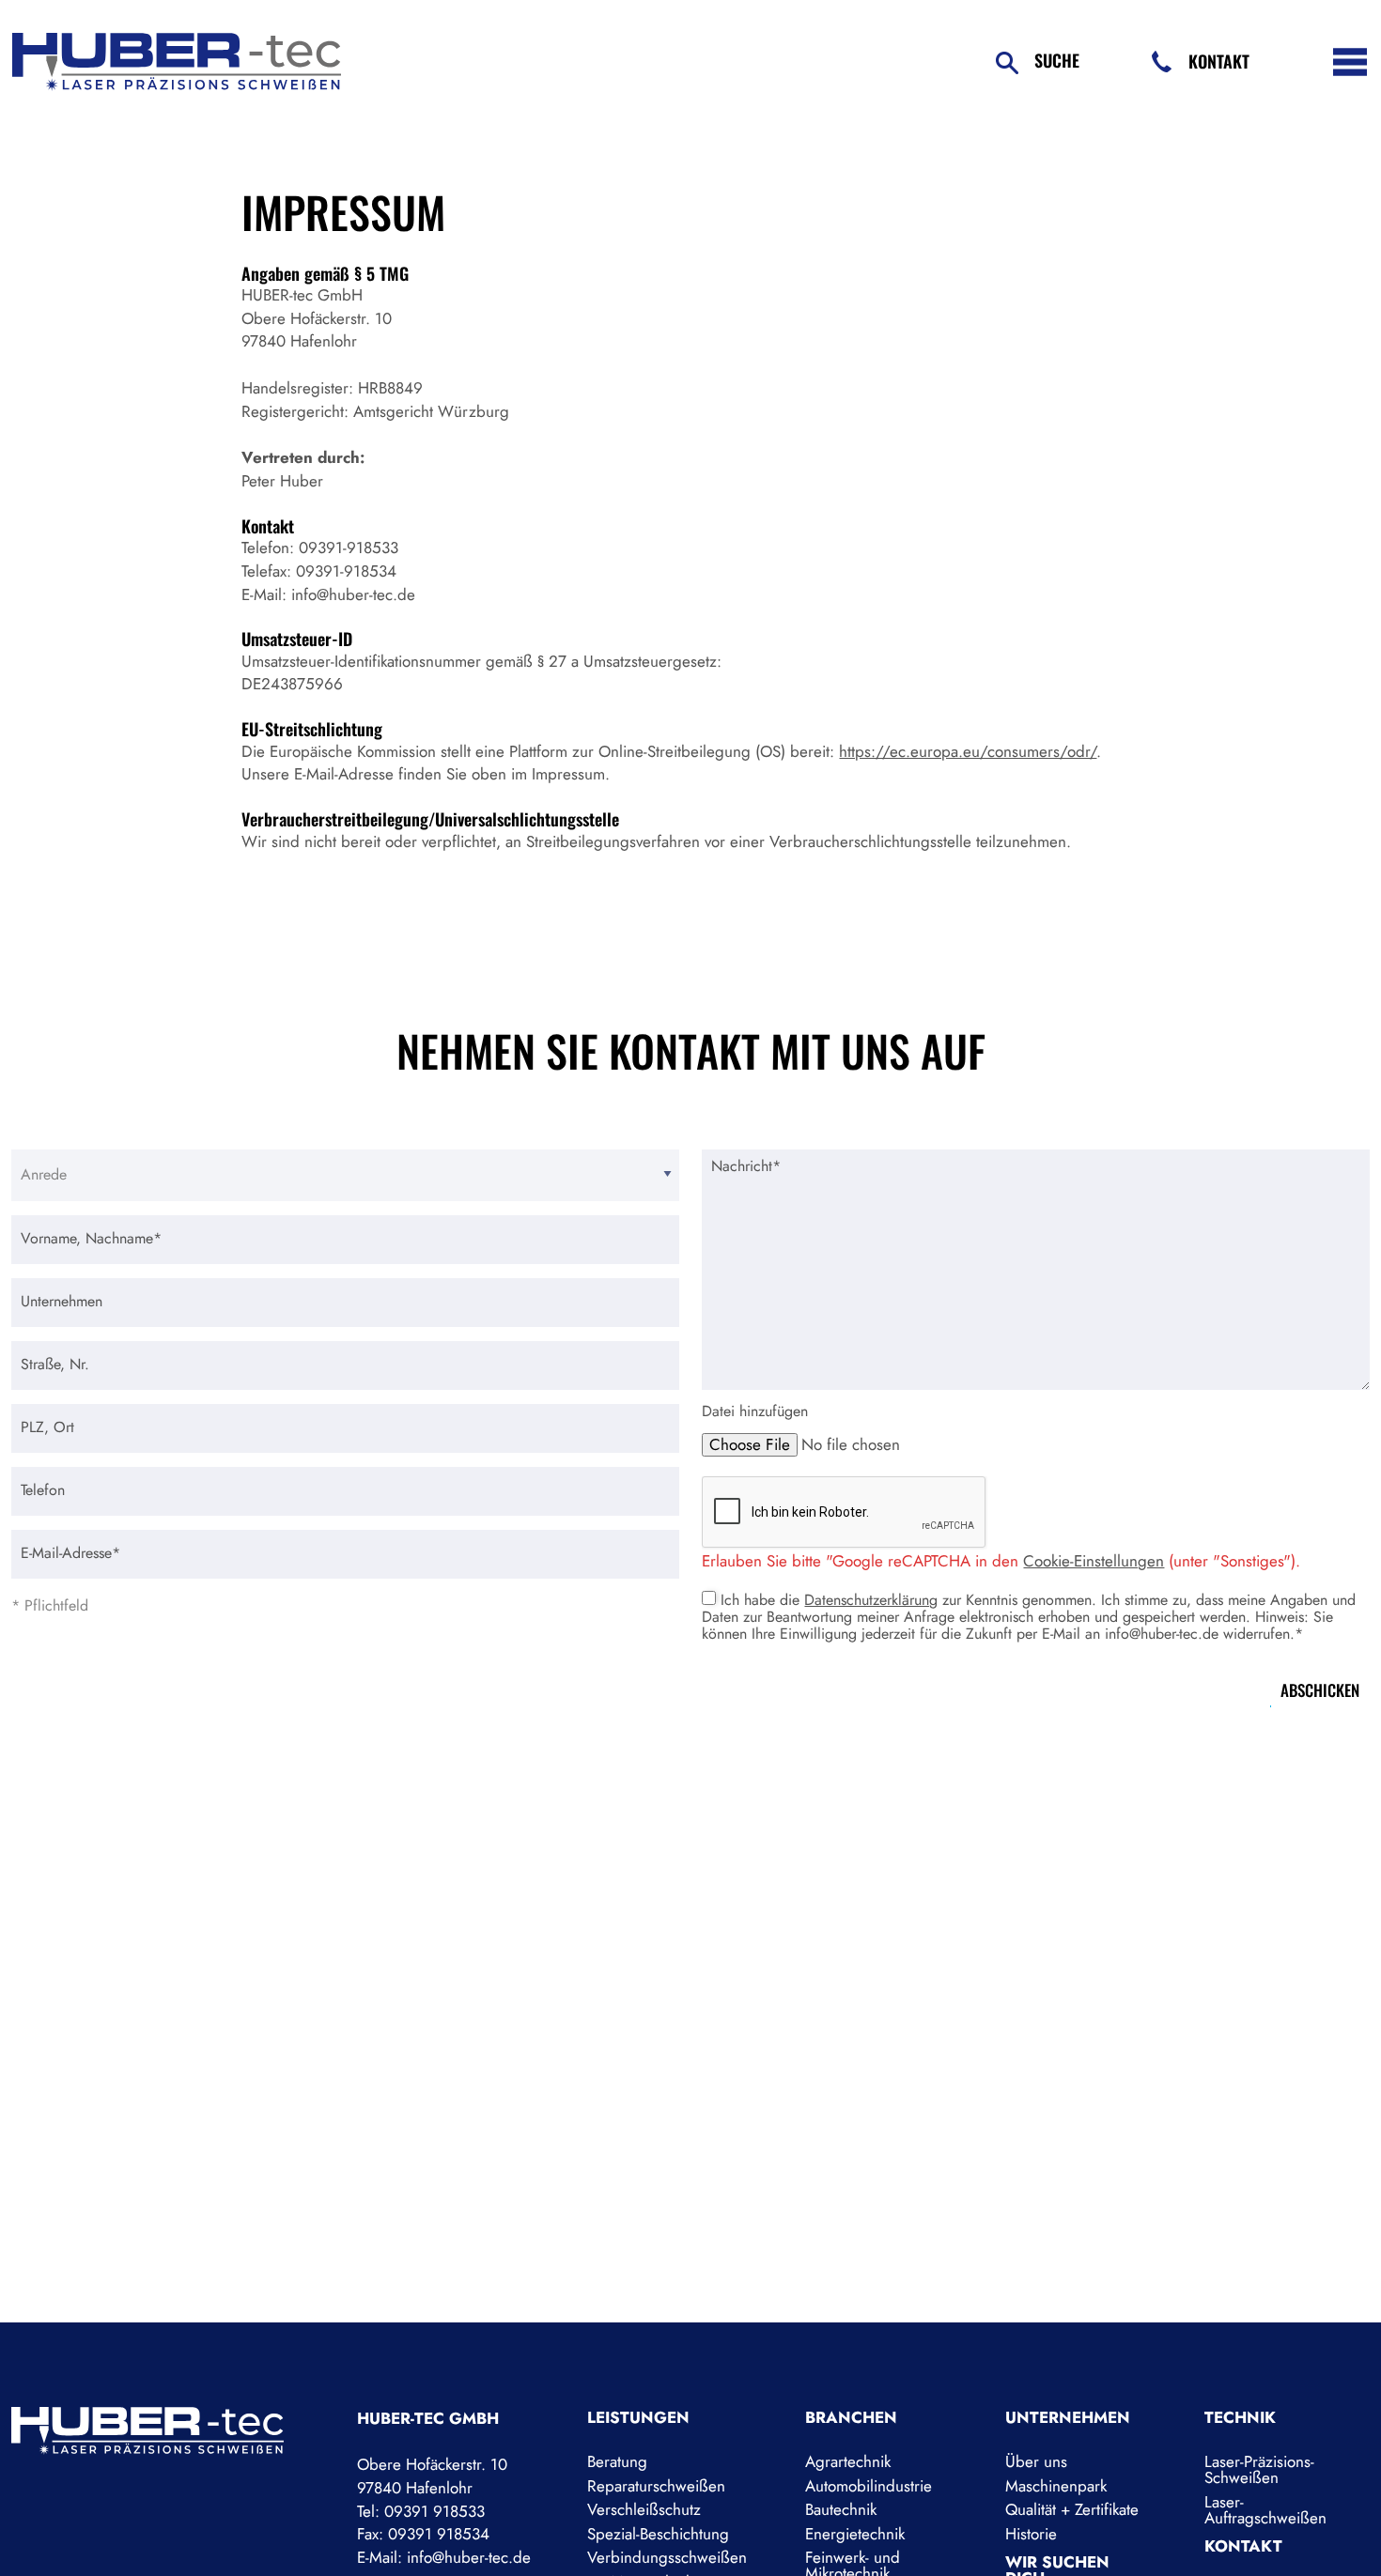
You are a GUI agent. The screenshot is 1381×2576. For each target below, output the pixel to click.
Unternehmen (1068, 2418)
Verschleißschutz (644, 2510)
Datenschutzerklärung (871, 1600)
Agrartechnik (848, 2462)
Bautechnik (841, 2510)
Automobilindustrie (869, 2486)
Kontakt (1219, 61)
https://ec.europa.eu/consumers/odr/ (968, 751)
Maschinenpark (1056, 2486)
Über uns (1036, 2462)
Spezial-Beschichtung (658, 2534)
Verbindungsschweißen (667, 2558)
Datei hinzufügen (755, 1411)
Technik (1240, 2418)
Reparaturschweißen (656, 2486)
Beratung (617, 2462)
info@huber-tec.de (469, 2557)
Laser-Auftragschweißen (1265, 2510)
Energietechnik (855, 2534)
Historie (1031, 2534)
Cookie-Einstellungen (1094, 1561)
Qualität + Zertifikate (1072, 2510)
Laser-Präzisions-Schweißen (1259, 2470)
